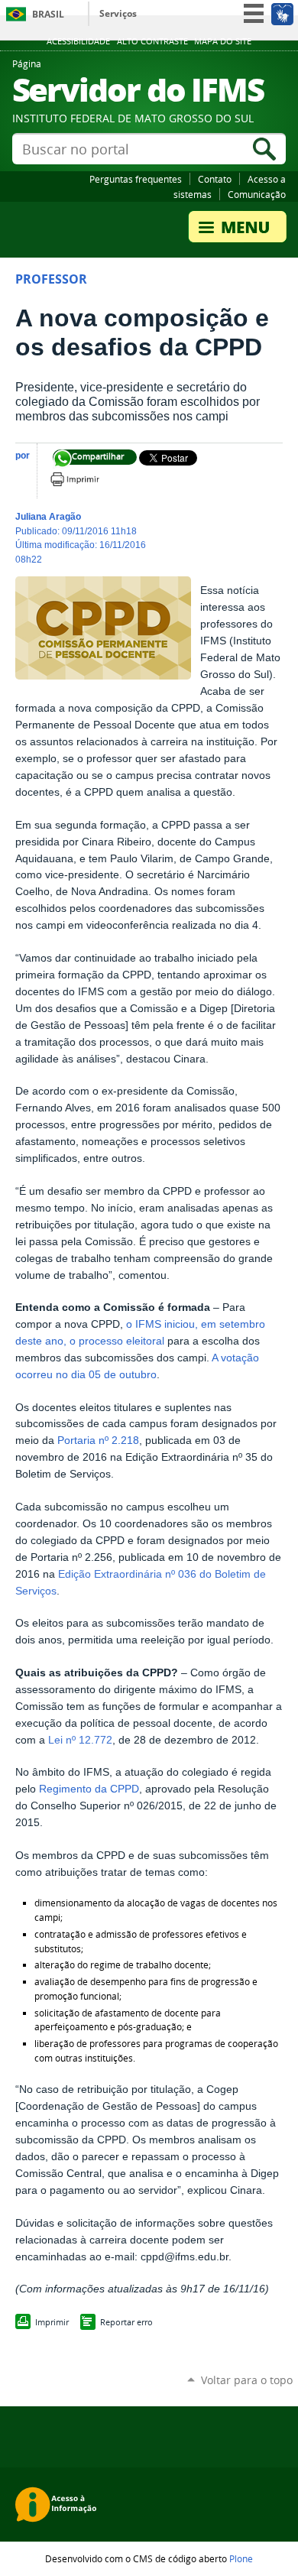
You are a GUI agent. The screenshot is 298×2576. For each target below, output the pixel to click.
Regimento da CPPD (89, 1789)
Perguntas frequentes (136, 179)
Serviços (118, 13)
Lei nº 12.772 (80, 1740)
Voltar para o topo (247, 2380)
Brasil (48, 14)
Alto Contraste (152, 41)
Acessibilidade (78, 41)
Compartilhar (62, 459)
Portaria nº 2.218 (98, 1440)
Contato (215, 179)
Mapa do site (223, 41)
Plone (241, 2558)
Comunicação (257, 194)
